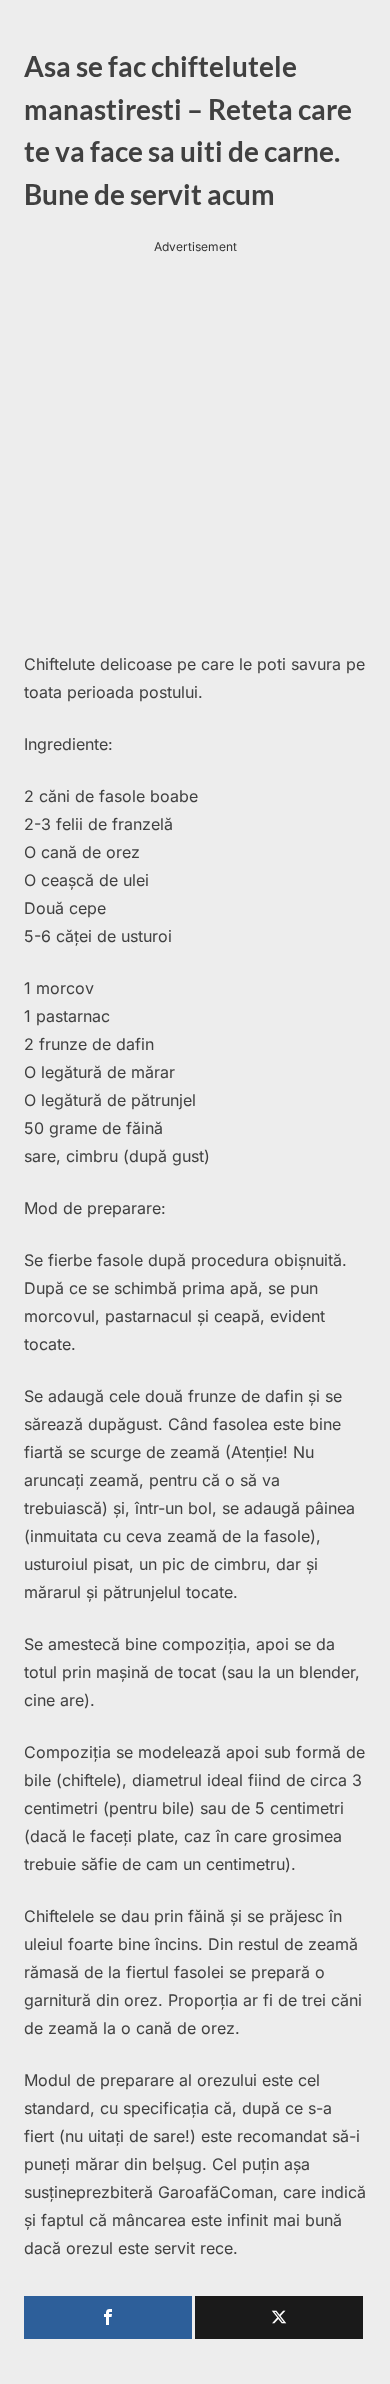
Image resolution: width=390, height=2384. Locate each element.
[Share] (108, 2317)
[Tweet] (279, 2317)
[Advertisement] (195, 452)
